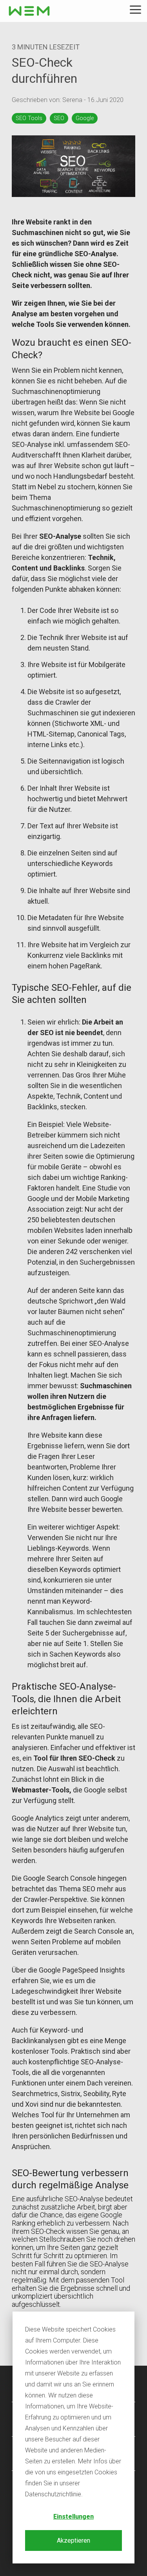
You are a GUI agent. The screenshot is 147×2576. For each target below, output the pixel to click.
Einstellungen (73, 2517)
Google (85, 118)
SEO (59, 118)
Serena (73, 100)
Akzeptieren (73, 2540)
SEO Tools (29, 118)
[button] (135, 9)
